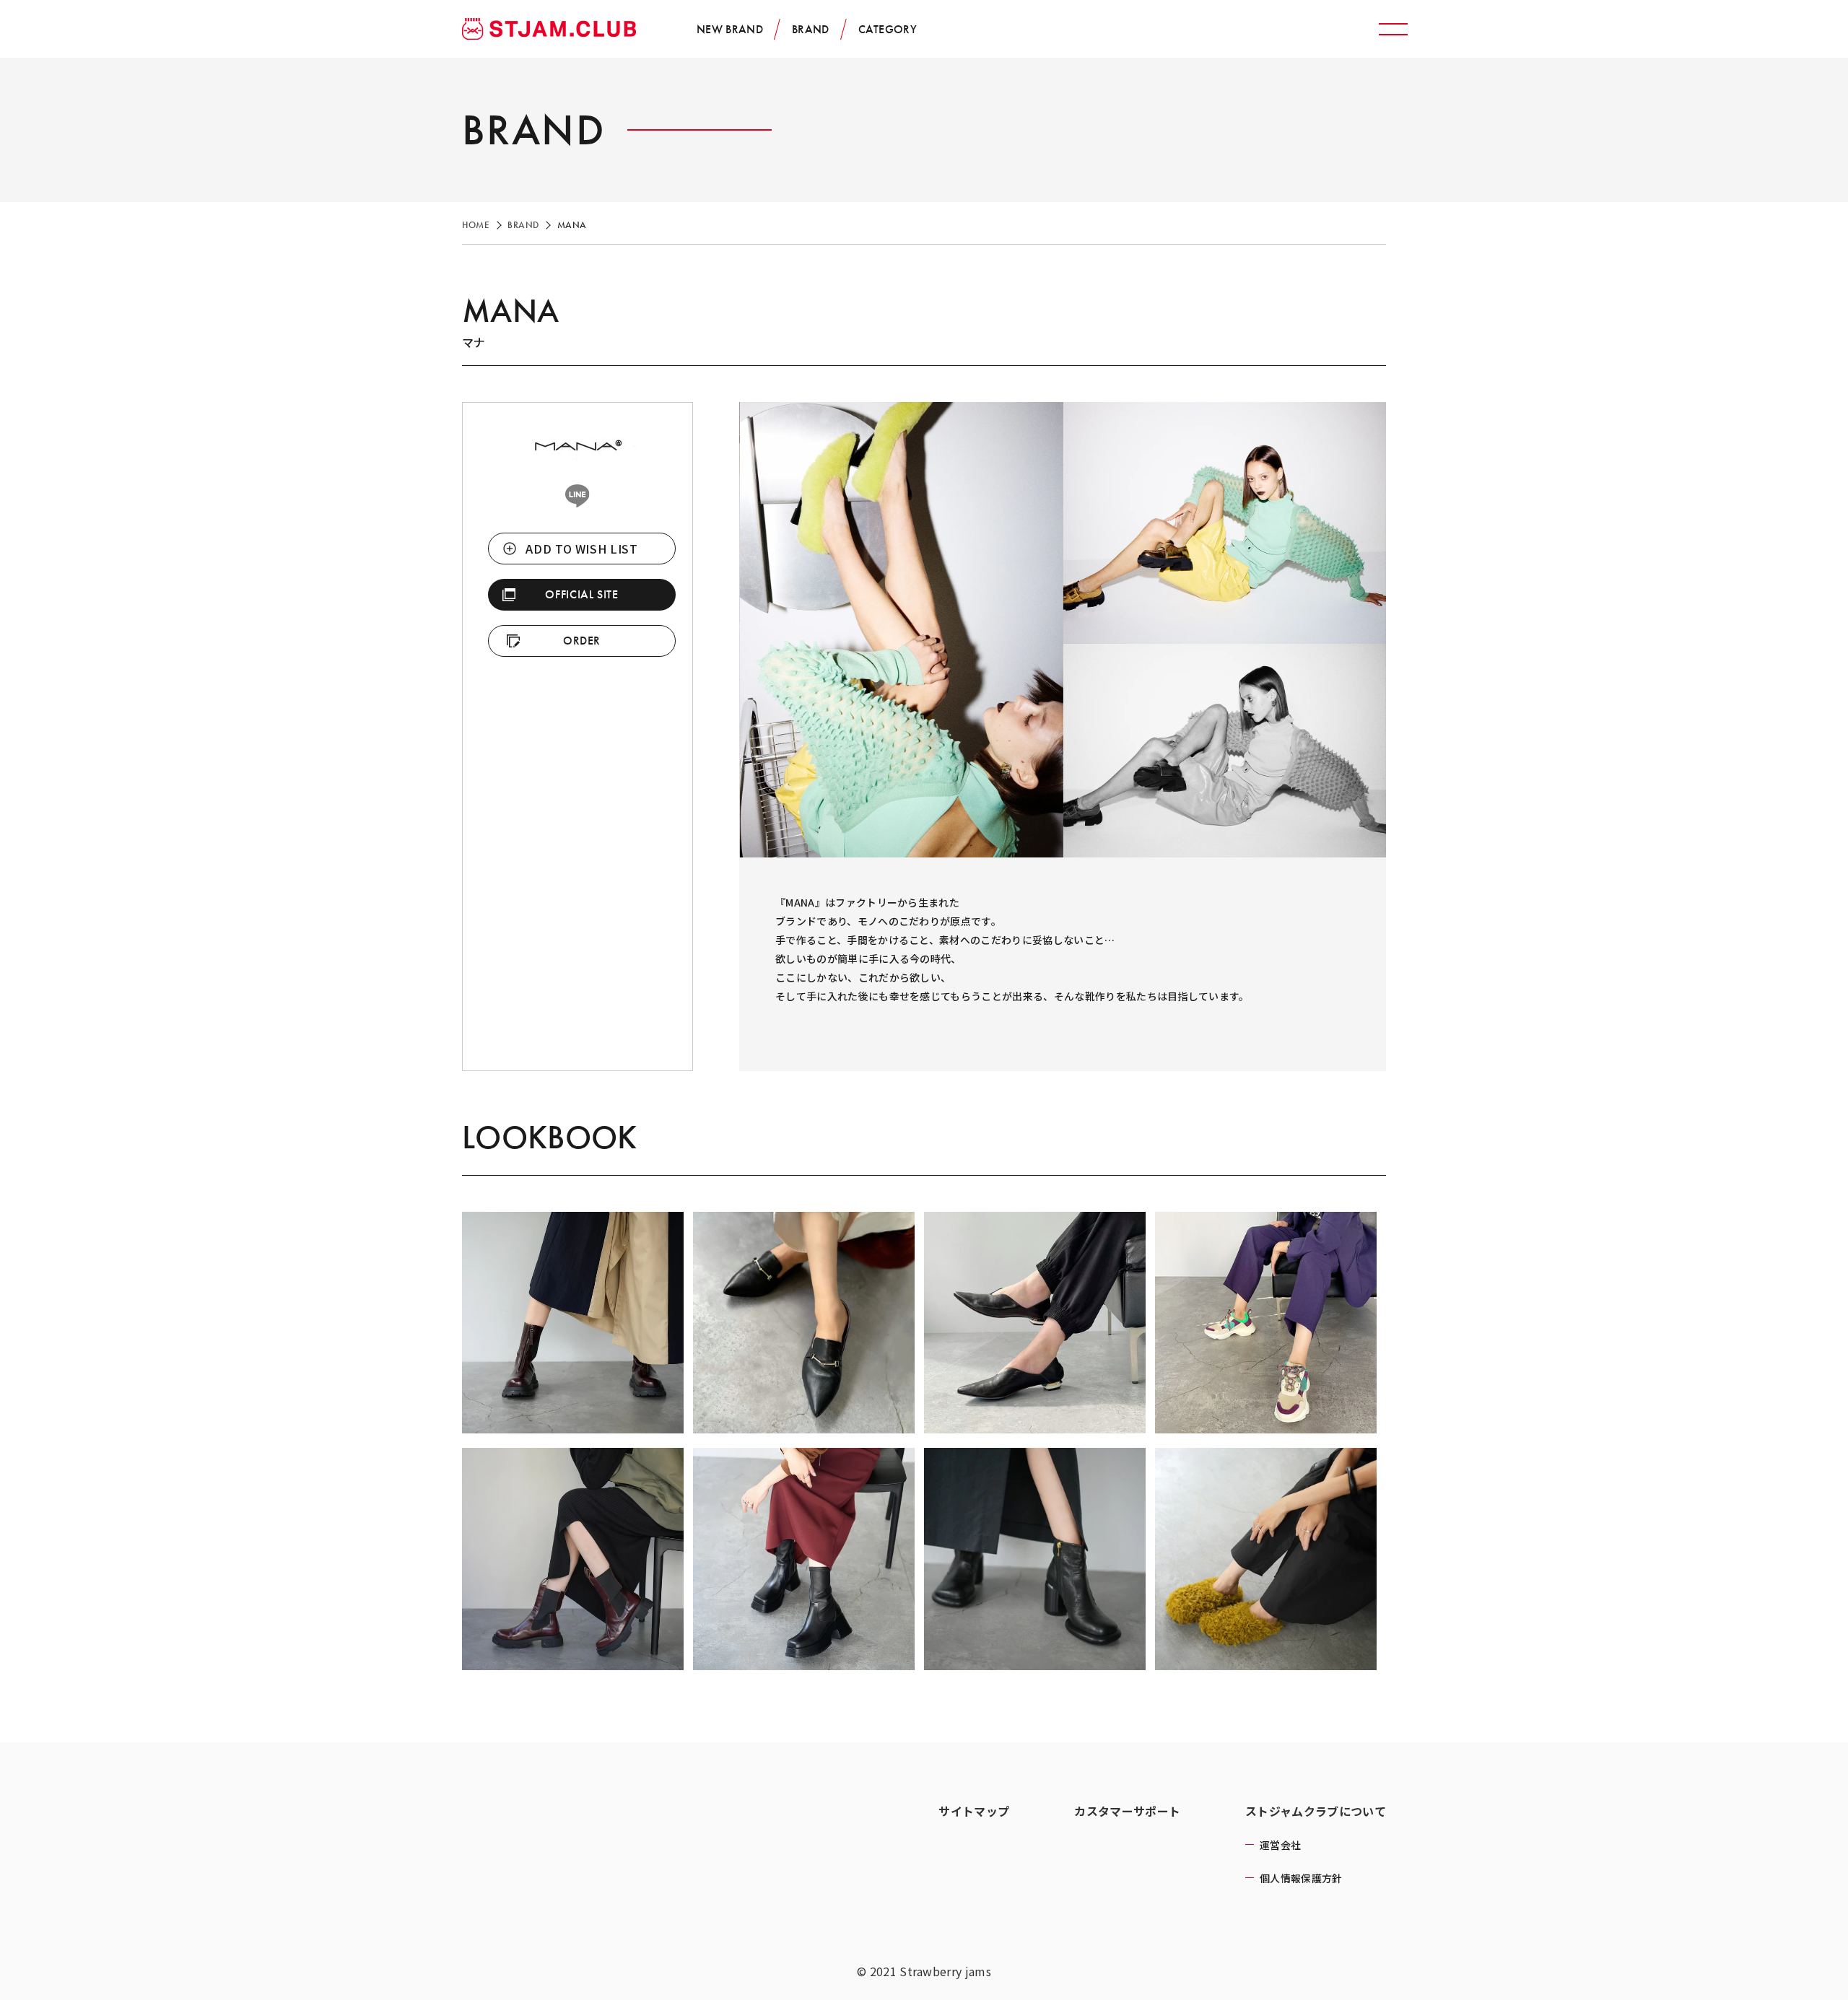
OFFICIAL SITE (581, 594)
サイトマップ (974, 1811)
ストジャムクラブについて (1316, 1811)
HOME (476, 225)
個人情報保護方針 (1301, 1878)
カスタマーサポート (1127, 1811)
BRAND (811, 29)
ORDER (582, 641)
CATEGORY (888, 29)
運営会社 (1280, 1845)
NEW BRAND (730, 29)
